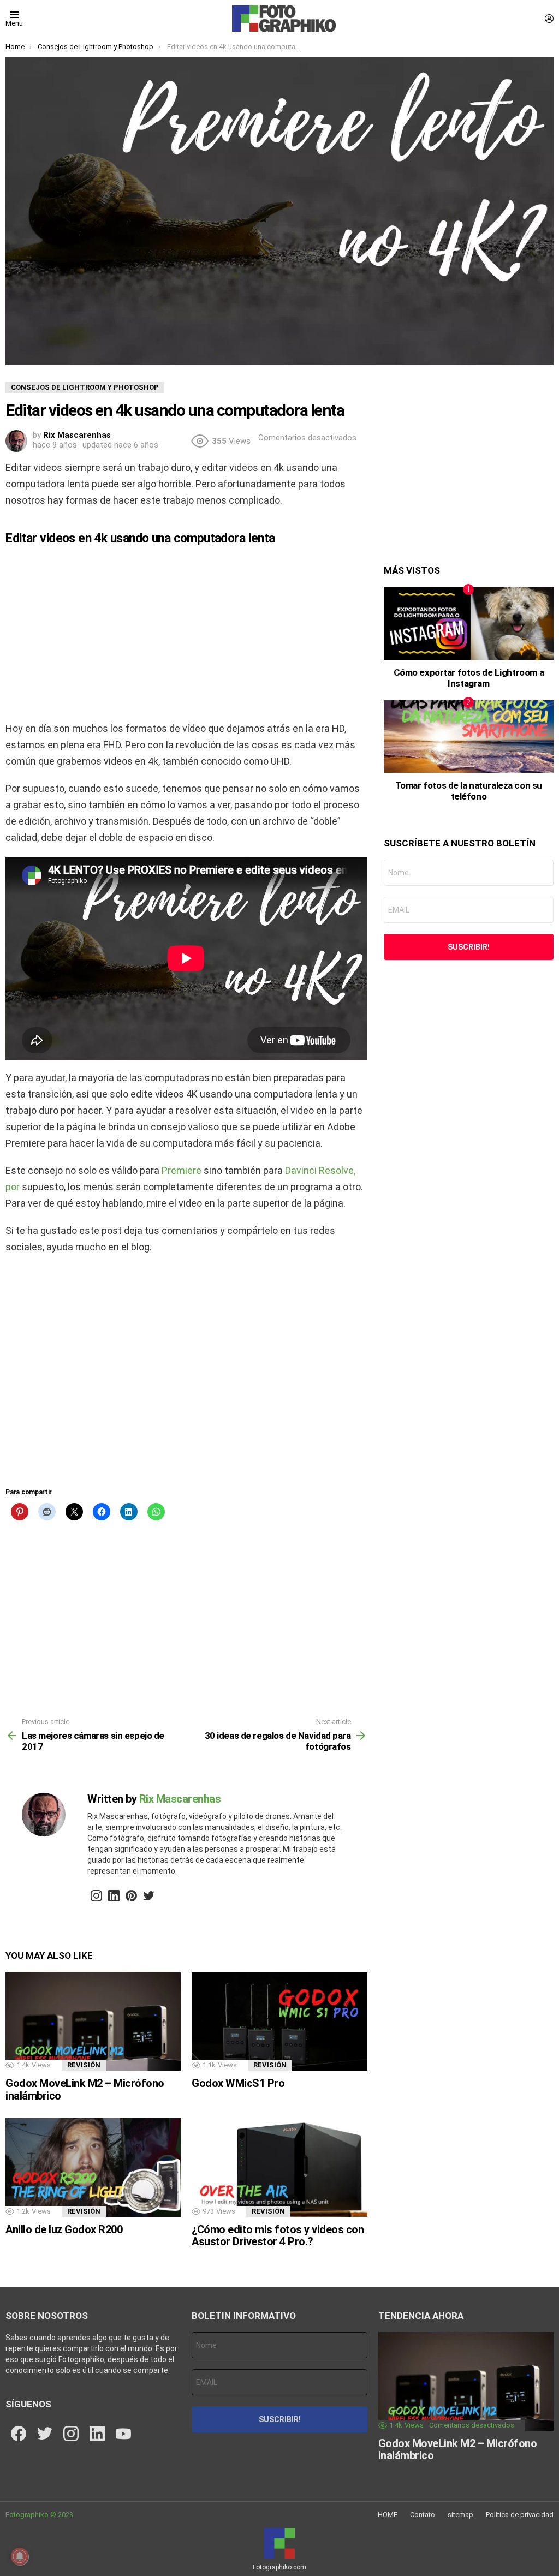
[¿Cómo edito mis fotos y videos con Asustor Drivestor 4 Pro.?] (279, 2167)
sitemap (460, 2515)
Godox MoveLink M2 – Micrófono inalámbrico (85, 2089)
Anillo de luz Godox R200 (64, 2229)
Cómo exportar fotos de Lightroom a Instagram (469, 678)
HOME (388, 2515)
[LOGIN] (549, 19)
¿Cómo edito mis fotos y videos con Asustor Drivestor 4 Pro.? (278, 2236)
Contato (423, 2515)
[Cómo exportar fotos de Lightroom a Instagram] (469, 624)
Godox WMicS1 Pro (238, 2083)
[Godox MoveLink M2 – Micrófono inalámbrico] (93, 2022)
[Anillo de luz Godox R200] (93, 2167)
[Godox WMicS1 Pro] (279, 2022)
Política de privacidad (520, 2515)
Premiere (180, 1170)
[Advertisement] (186, 633)
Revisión (84, 2065)
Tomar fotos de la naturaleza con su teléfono (469, 791)
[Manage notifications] (20, 2556)
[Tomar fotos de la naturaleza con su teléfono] (469, 737)
